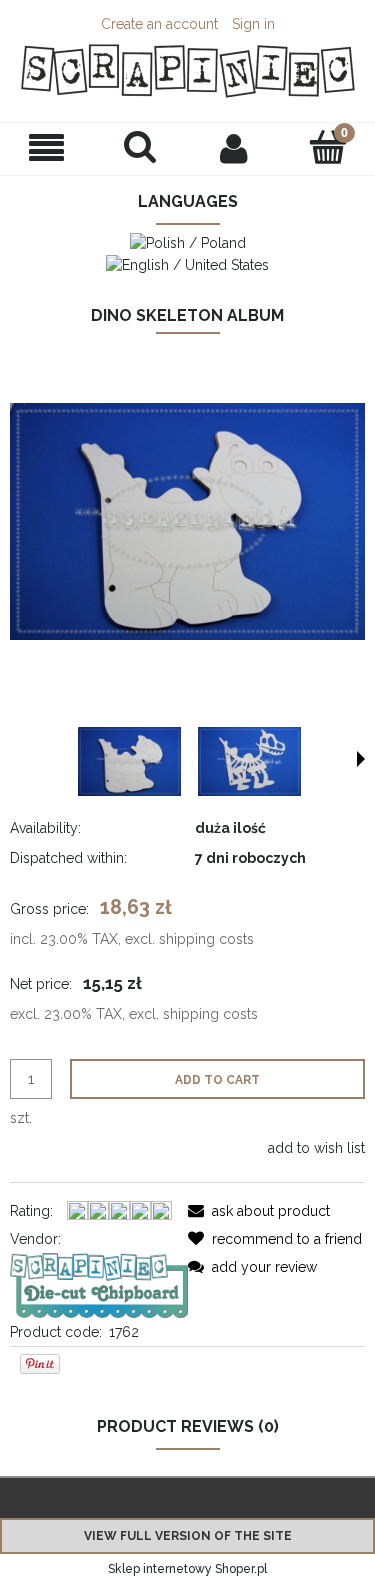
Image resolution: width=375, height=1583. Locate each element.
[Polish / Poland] (188, 242)
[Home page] (187, 71)
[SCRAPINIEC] (99, 1284)
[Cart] (328, 147)
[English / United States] (187, 263)
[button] (47, 148)
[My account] (235, 148)
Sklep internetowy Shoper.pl (187, 1569)
